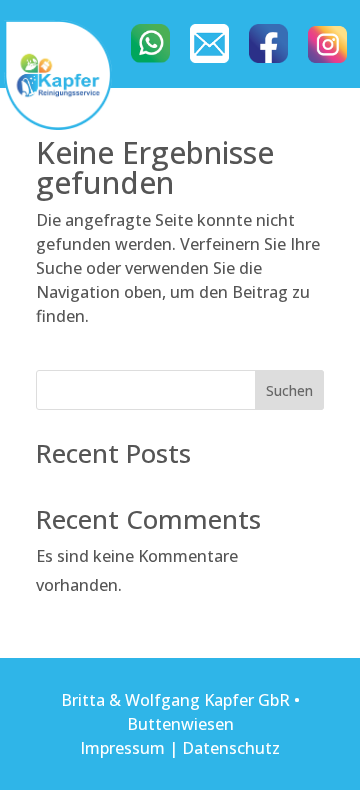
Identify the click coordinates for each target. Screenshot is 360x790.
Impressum (122, 748)
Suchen (289, 390)
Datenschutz (231, 748)
